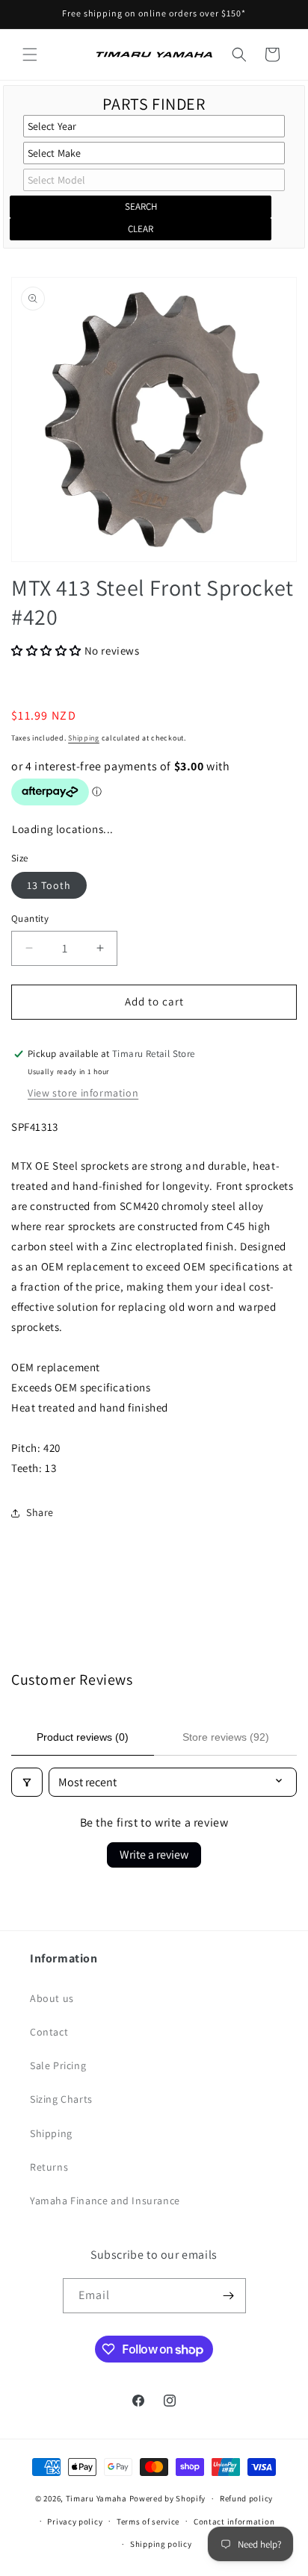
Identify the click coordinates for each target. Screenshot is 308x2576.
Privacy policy (75, 2522)
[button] (30, 54)
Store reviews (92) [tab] (226, 1737)
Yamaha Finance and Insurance (105, 2201)
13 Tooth (49, 885)
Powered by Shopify (168, 2498)
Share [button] (40, 1512)
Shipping (84, 738)
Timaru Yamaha (96, 2498)
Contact (49, 2032)
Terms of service (148, 2522)
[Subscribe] (229, 2296)
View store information (83, 1093)
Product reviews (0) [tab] (83, 1737)
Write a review (154, 1855)
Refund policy (246, 2498)
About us (52, 1998)
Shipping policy (161, 2544)
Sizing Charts (61, 2099)
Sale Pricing (58, 2065)
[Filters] (27, 1782)
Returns (49, 2167)
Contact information (234, 2522)
